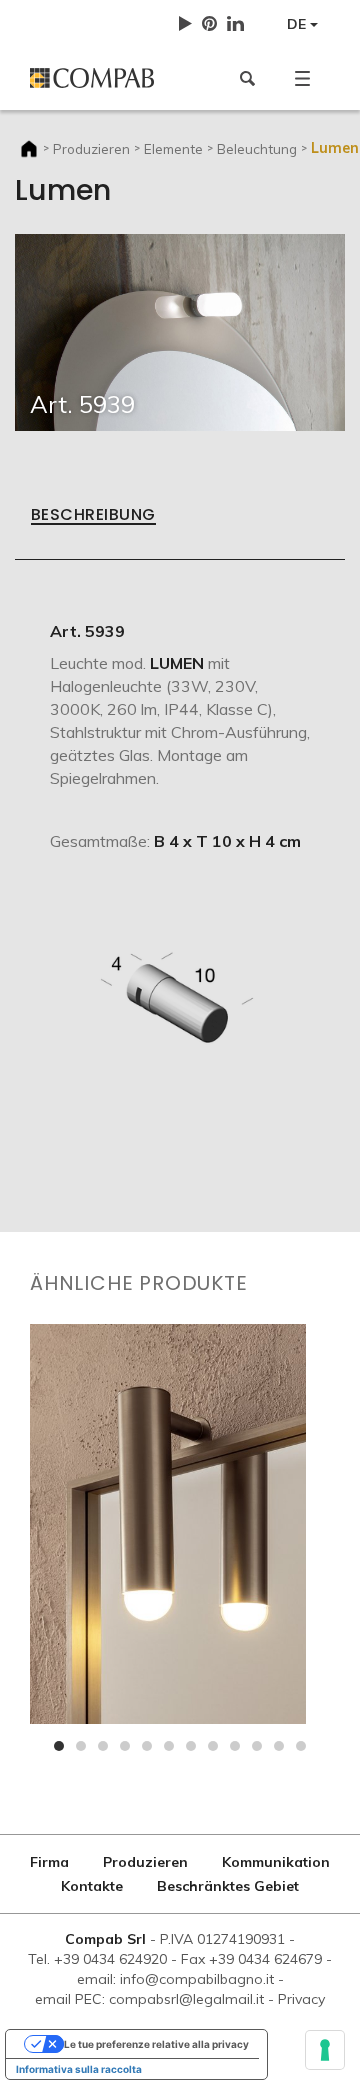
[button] (302, 78)
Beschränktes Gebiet (228, 1886)
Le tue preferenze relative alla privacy (156, 2044)
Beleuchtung (257, 148)
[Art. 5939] (180, 331)
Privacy (301, 1999)
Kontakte (92, 1886)
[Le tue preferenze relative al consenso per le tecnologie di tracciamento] (325, 2050)
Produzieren (91, 148)
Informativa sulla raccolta (79, 2069)
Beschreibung (93, 516)
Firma (49, 1862)
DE (298, 24)
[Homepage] (97, 78)
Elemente (173, 148)
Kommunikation (276, 1862)
